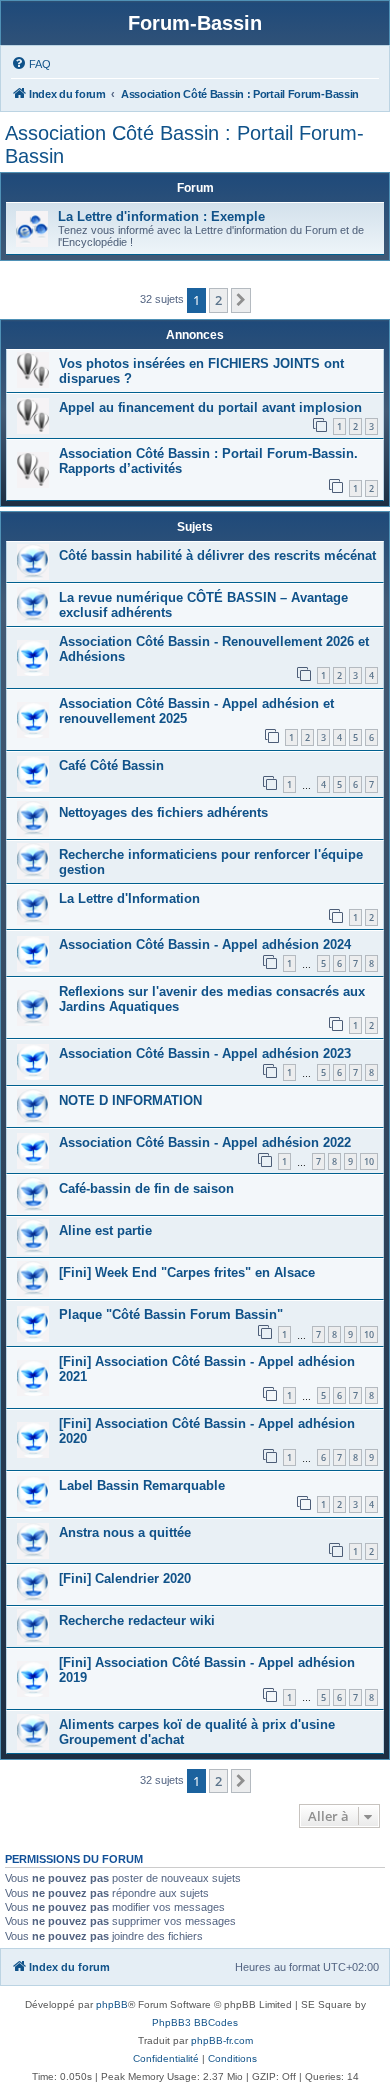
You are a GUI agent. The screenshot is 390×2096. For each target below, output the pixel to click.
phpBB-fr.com (222, 2040)
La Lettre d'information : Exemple (161, 216)
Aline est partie (105, 1230)
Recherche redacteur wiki (137, 1620)
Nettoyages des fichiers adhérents (163, 812)
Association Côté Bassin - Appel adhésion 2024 (205, 944)
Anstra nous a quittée (125, 1532)
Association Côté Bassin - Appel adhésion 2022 (205, 1142)
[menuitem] (31, 64)
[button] (241, 300)
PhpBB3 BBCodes (195, 2022)
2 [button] (218, 300)
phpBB (112, 2004)
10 (369, 1161)
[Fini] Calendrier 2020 (125, 1578)
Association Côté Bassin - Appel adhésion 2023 (205, 1053)
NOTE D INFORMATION (130, 1100)
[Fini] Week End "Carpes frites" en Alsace (187, 1272)
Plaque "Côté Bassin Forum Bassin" (171, 1314)
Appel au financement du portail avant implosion (210, 407)
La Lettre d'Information (129, 898)
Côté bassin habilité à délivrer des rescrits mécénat (217, 555)
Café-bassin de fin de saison (146, 1188)
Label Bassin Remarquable (142, 1485)
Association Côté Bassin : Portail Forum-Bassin (184, 144)
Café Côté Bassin (111, 765)
